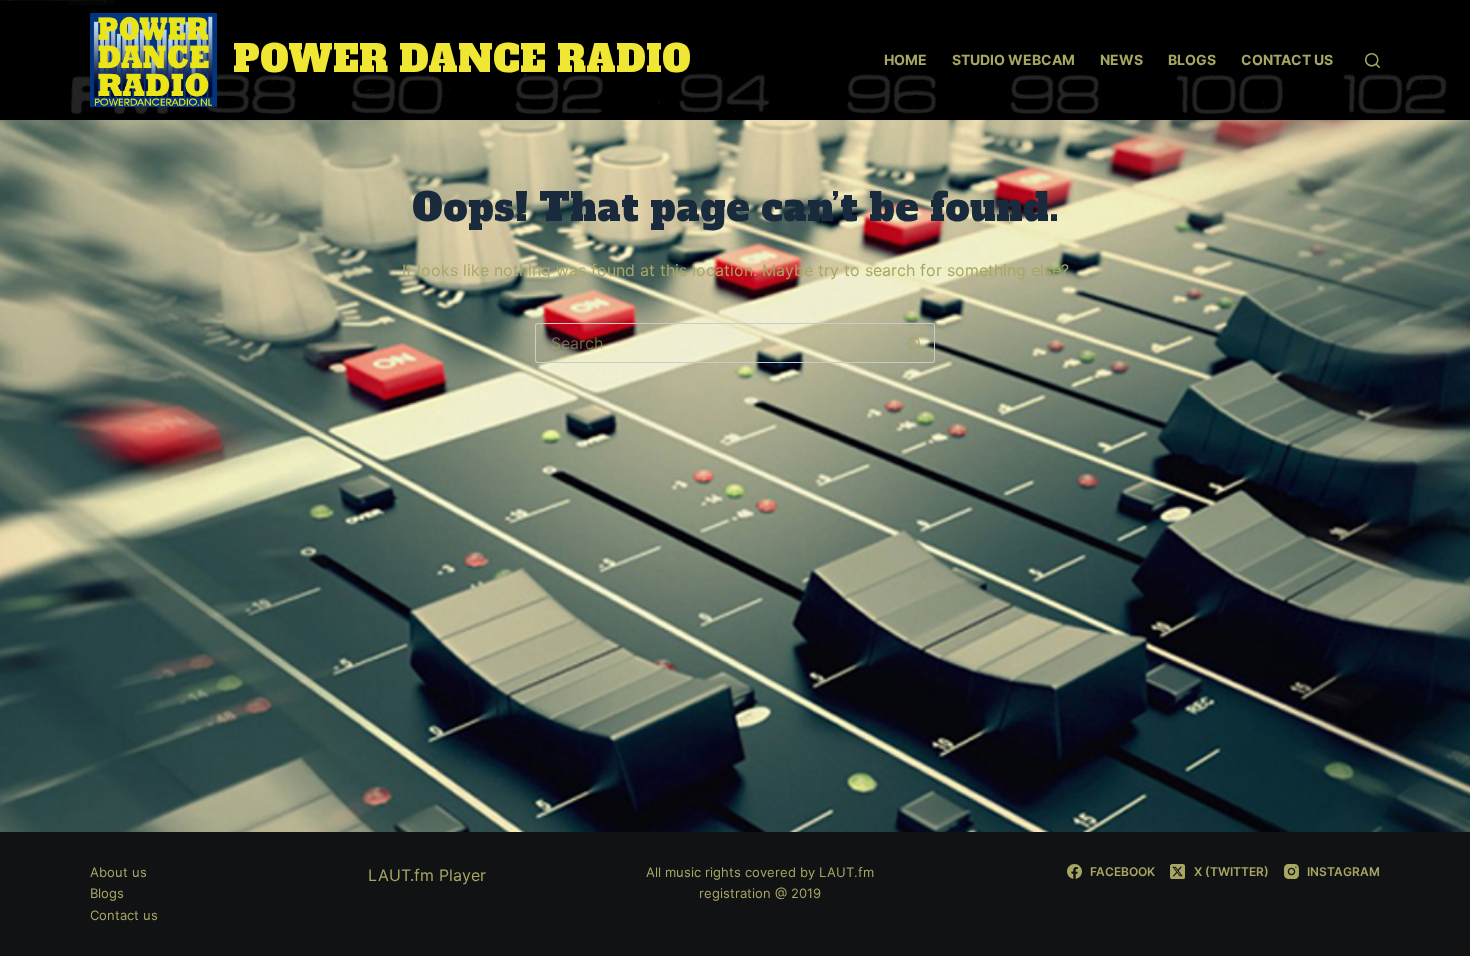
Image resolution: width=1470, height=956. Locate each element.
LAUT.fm (846, 872)
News (1121, 59)
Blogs (1192, 59)
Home (905, 59)
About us (118, 872)
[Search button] (915, 343)
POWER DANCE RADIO (462, 59)
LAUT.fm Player (427, 875)
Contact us (124, 915)
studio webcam (1013, 59)
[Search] (1372, 60)
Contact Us (1287, 59)
